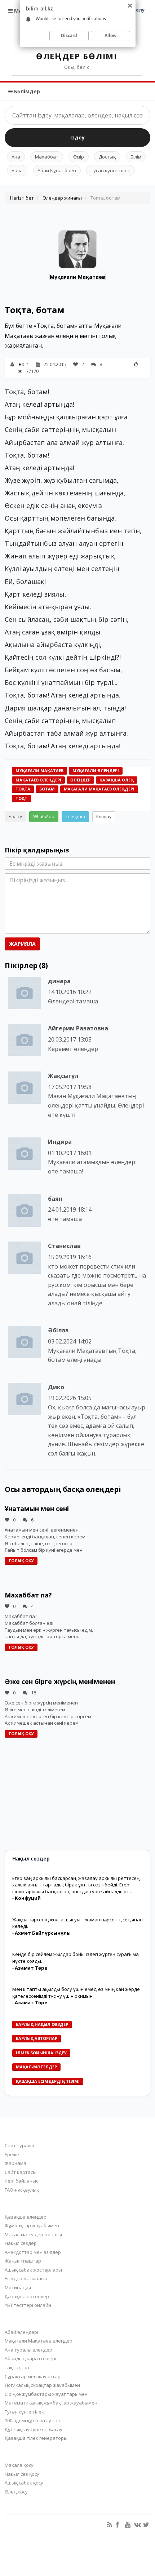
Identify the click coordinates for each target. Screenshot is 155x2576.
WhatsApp (44, 817)
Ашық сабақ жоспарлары (33, 2270)
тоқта (23, 789)
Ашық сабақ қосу (24, 2483)
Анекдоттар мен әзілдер (33, 2252)
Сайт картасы (21, 2172)
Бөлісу (15, 817)
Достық (107, 157)
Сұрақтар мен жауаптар (33, 2376)
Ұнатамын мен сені (37, 1508)
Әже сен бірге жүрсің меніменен (60, 1681)
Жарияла (22, 944)
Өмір (79, 157)
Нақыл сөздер (21, 2243)
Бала (17, 170)
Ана (16, 157)
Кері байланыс (21, 2181)
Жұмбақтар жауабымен (32, 2225)
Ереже (12, 2154)
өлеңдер (80, 780)
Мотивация (18, 2287)
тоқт (21, 798)
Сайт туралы (19, 2145)
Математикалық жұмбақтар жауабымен (51, 2403)
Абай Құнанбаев (57, 170)
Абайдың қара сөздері (30, 2358)
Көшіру (104, 817)
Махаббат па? (28, 1595)
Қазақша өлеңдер (26, 2217)
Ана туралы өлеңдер (28, 2350)
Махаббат (47, 157)
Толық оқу (21, 1561)
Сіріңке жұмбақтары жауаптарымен (46, 2394)
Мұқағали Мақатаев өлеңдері (99, 789)
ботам (47, 789)
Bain (24, 364)
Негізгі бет (22, 198)
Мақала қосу (19, 2465)
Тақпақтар (17, 2367)
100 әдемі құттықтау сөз (32, 2420)
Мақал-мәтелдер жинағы (33, 2234)
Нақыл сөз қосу (22, 2474)
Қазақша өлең (117, 780)
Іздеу (77, 137)
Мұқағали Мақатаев (77, 277)
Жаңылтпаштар (23, 2261)
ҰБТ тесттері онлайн (28, 2305)
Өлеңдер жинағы (62, 198)
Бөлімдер (26, 91)
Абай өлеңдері (21, 2332)
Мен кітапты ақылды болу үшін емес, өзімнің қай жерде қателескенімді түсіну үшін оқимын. (76, 1993)
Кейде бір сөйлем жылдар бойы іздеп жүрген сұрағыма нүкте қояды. (76, 1958)
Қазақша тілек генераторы (36, 2438)
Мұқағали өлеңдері (96, 770)
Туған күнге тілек (110, 170)
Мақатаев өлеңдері (38, 780)
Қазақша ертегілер (27, 2296)
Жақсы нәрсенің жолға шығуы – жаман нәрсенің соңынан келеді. (77, 1923)
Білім (136, 157)
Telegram (75, 817)
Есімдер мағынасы (26, 2278)
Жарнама (15, 2163)
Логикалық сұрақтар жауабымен (42, 2385)
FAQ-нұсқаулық (22, 2190)
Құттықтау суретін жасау (34, 2429)
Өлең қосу (16, 2492)
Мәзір (21, 11)
